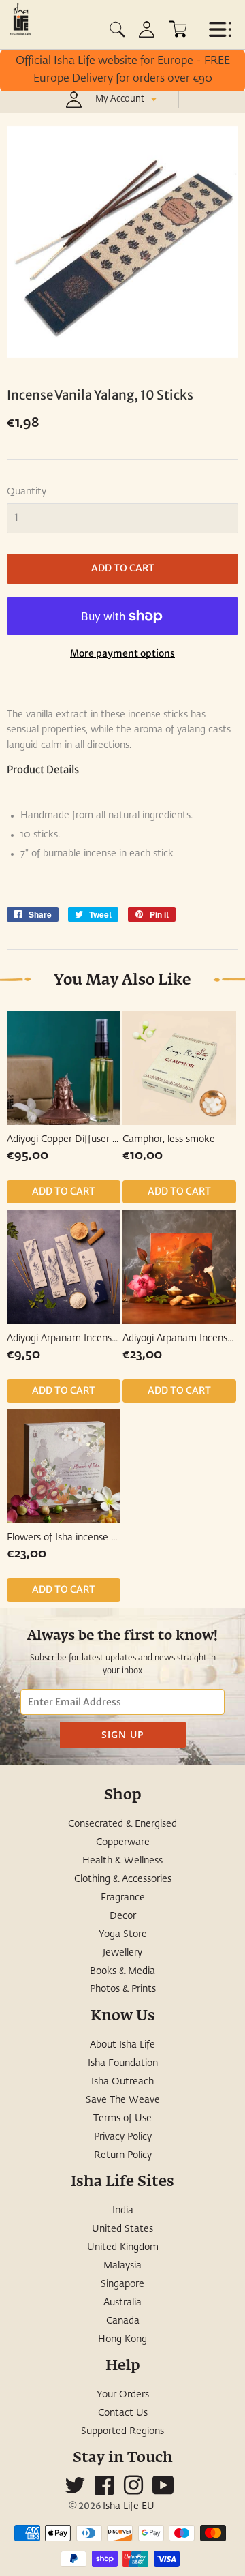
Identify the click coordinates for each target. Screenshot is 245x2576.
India (123, 2211)
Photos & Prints (123, 1989)
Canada (123, 2321)
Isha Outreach (122, 2082)
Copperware (123, 1842)
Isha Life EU (129, 2506)
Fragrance (123, 1898)
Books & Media (122, 1971)
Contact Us (123, 2413)
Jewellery (122, 1953)
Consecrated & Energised (122, 1824)
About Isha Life (122, 2045)
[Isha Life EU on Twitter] (75, 2491)
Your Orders (123, 2395)
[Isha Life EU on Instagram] (133, 2491)
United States (122, 2229)
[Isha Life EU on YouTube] (163, 2491)
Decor (123, 1916)
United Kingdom (123, 2247)
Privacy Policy (123, 2137)
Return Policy (123, 2155)
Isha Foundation (123, 2063)
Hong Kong (122, 2339)
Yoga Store (123, 1934)
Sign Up (123, 1734)
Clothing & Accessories (123, 1879)
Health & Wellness (122, 1861)
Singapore (122, 2284)
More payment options (122, 653)
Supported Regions (122, 2431)
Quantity (27, 492)
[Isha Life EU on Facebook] (104, 2491)
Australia (122, 2303)
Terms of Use (122, 2118)
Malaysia (122, 2266)
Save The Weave (123, 2100)
